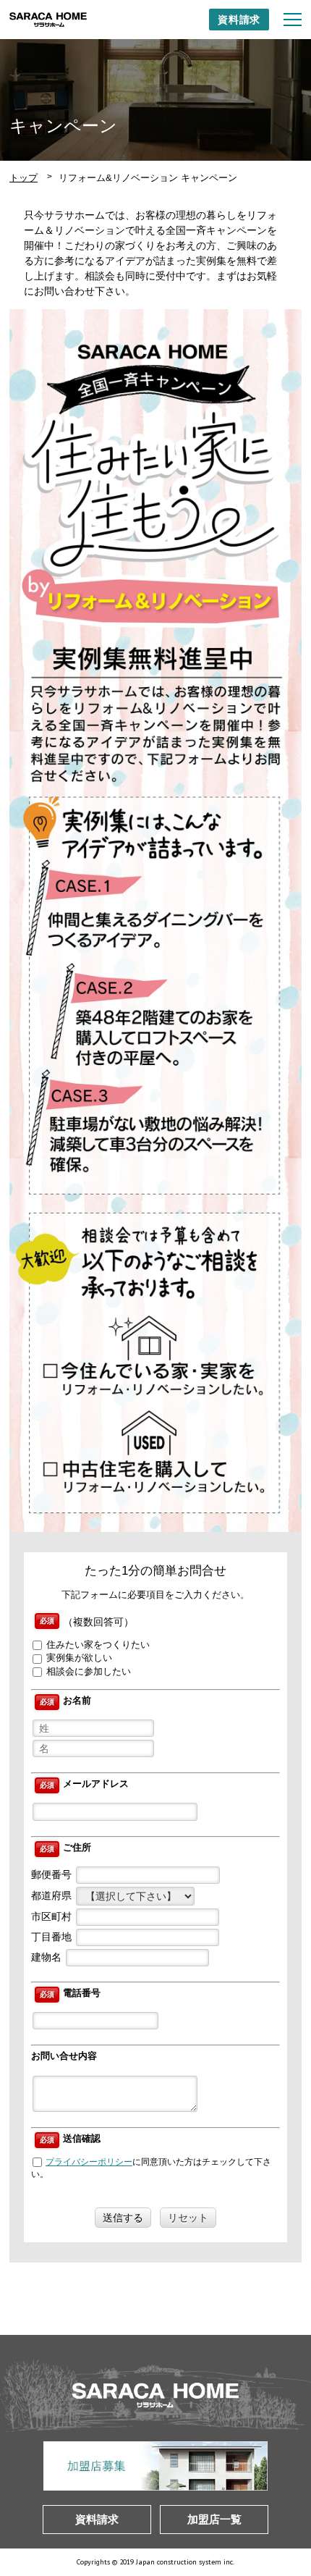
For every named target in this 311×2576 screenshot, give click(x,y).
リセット (188, 2218)
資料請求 (239, 20)
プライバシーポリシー (89, 2162)
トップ (24, 178)
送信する (123, 2218)
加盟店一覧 (214, 2519)
